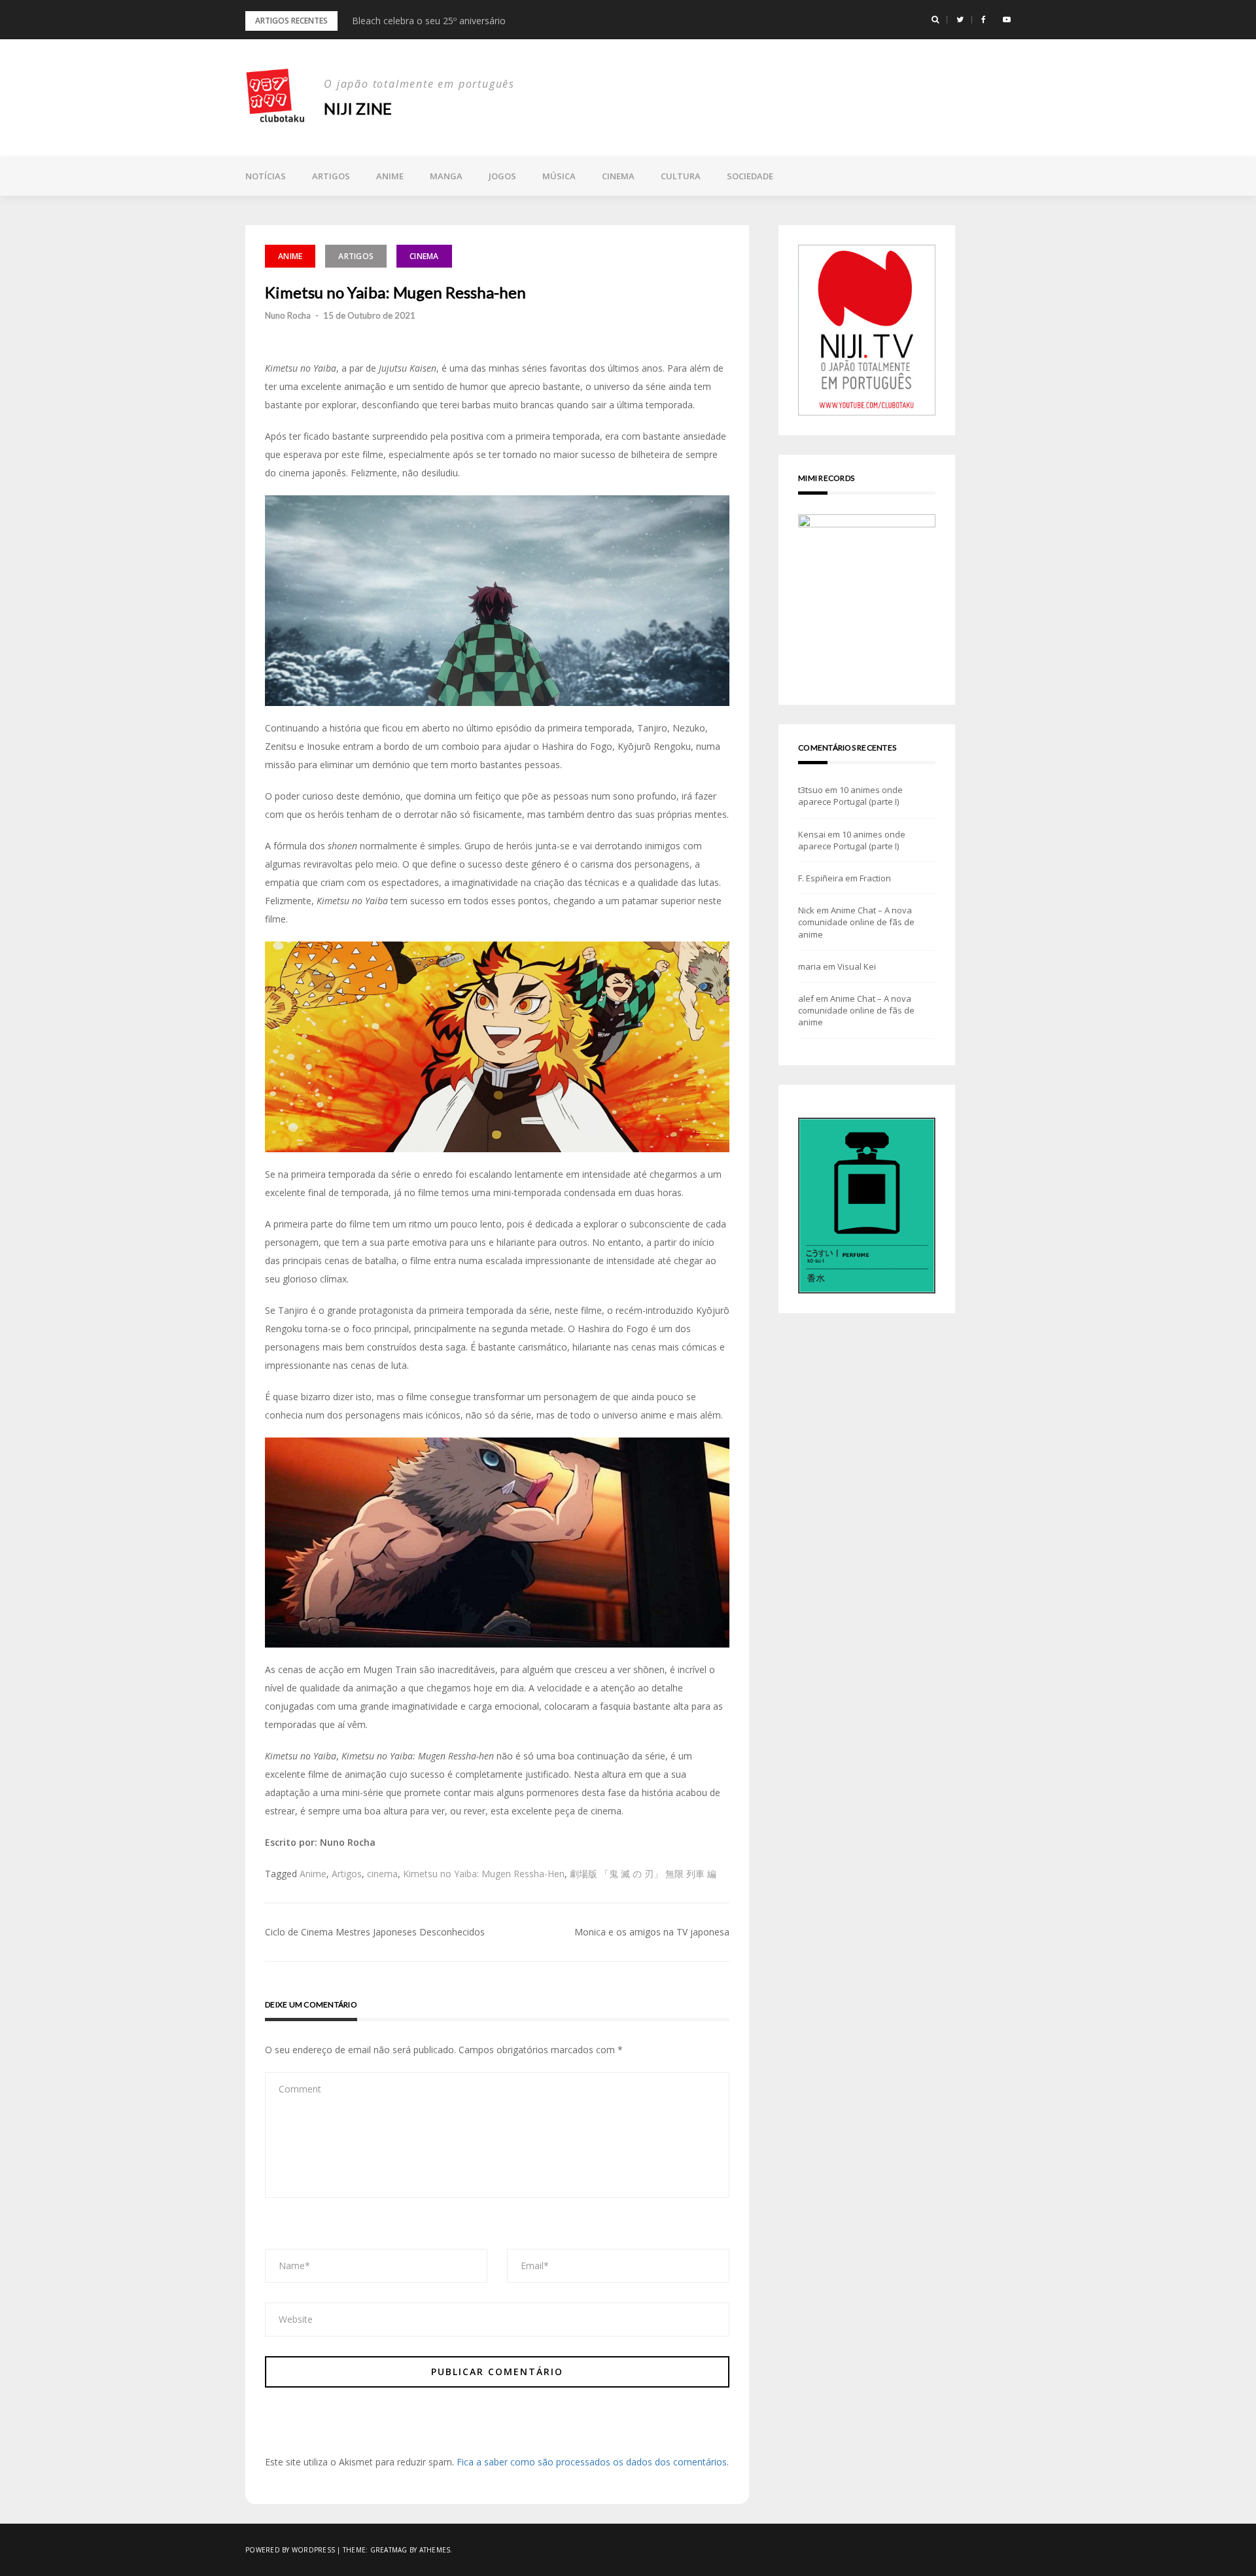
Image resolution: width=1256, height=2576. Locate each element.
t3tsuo (811, 790)
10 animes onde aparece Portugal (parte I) (850, 796)
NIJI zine (358, 108)
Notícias (266, 176)
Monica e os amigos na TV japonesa (652, 1932)
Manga (446, 176)
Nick (806, 910)
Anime (390, 176)
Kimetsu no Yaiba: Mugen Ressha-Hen (484, 1874)
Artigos (331, 176)
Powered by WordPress (290, 2550)
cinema (382, 1874)
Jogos (502, 176)
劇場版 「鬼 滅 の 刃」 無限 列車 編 (643, 1874)
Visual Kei (857, 966)
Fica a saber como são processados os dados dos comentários (592, 2462)
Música (559, 176)
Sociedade (750, 176)
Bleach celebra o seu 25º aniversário (429, 21)
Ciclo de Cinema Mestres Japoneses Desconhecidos (375, 1932)
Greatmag (389, 2550)
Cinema (618, 176)
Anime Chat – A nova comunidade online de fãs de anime (856, 922)
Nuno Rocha (288, 315)
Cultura (681, 176)
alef (806, 998)
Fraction (875, 878)
